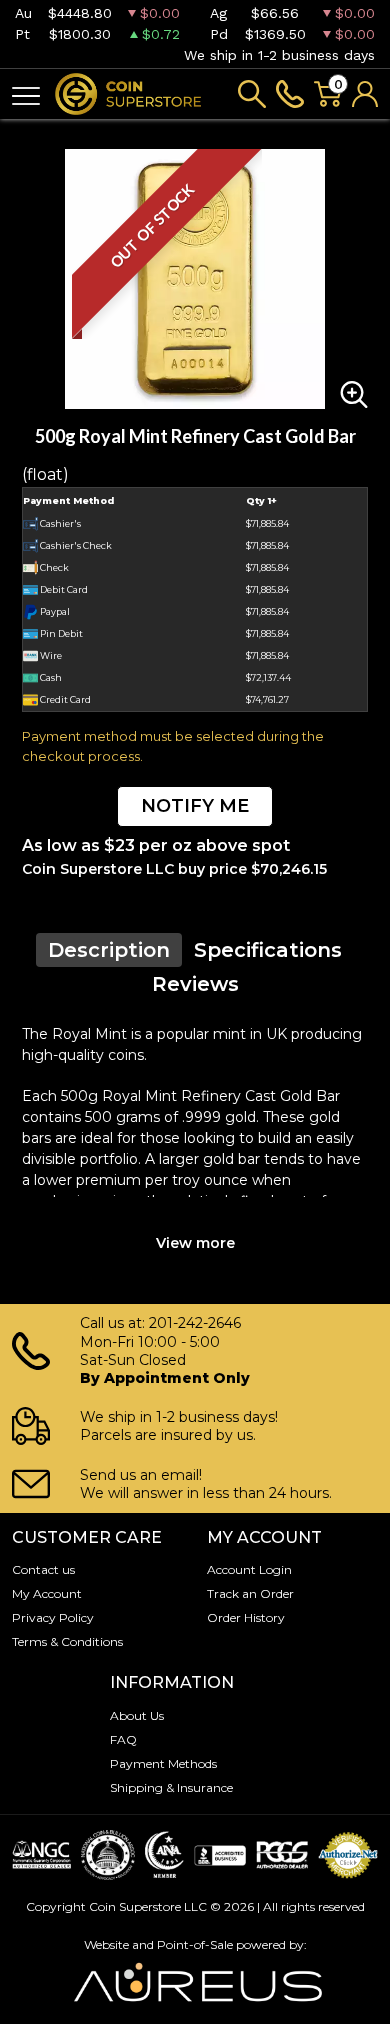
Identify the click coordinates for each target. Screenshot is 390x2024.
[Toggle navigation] (26, 94)
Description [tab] (109, 950)
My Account (47, 1593)
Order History (246, 1617)
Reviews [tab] (195, 984)
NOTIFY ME (195, 806)
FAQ (123, 1739)
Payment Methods (163, 1763)
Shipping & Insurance (171, 1787)
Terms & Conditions (67, 1641)
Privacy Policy (53, 1617)
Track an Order (250, 1593)
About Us (137, 1715)
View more (195, 1243)
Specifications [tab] (268, 950)
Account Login (249, 1569)
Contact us (43, 1569)
